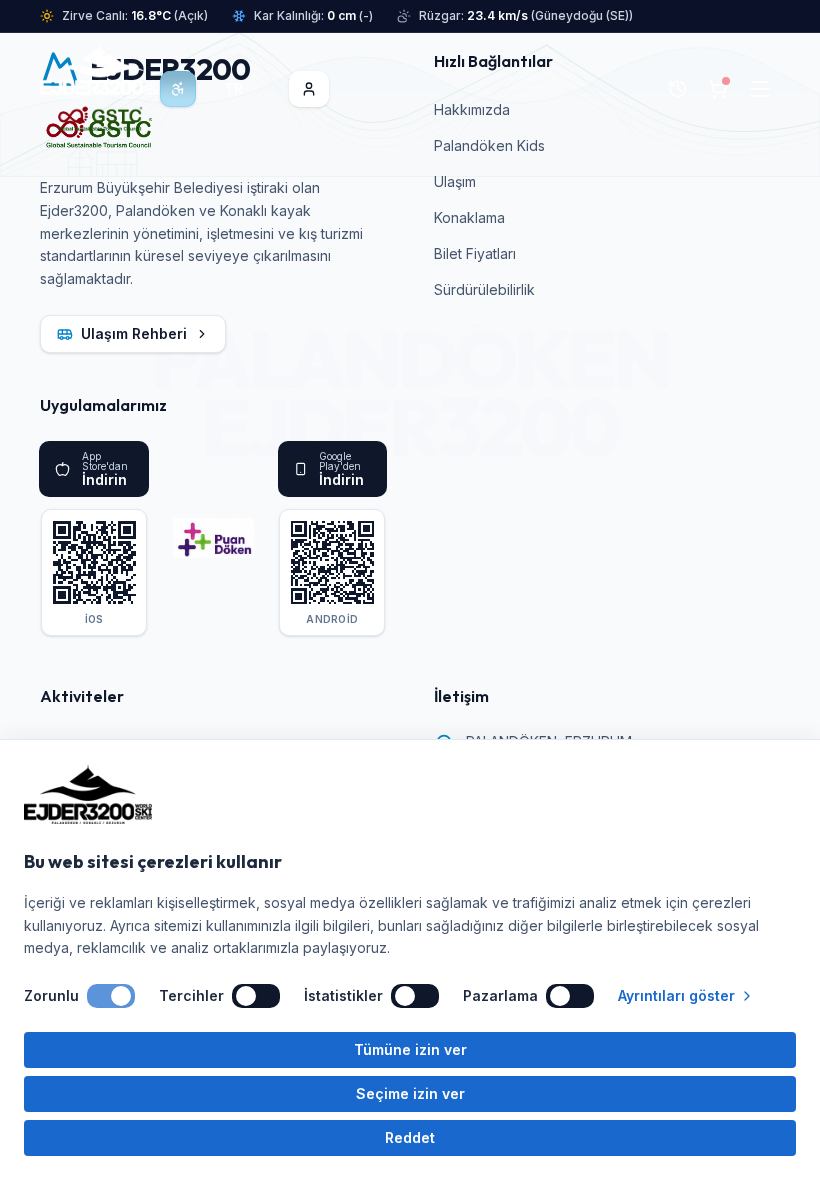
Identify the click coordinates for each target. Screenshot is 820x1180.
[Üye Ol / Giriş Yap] (309, 89)
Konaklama (469, 217)
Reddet (410, 1137)
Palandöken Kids (489, 145)
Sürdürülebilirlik (484, 289)
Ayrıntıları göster (676, 995)
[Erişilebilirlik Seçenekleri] (178, 89)
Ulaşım (455, 181)
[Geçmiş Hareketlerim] (678, 89)
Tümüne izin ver (410, 1049)
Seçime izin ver (410, 1093)
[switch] (111, 996)
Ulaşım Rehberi (134, 333)
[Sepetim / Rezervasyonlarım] (718, 89)
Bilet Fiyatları (475, 253)
